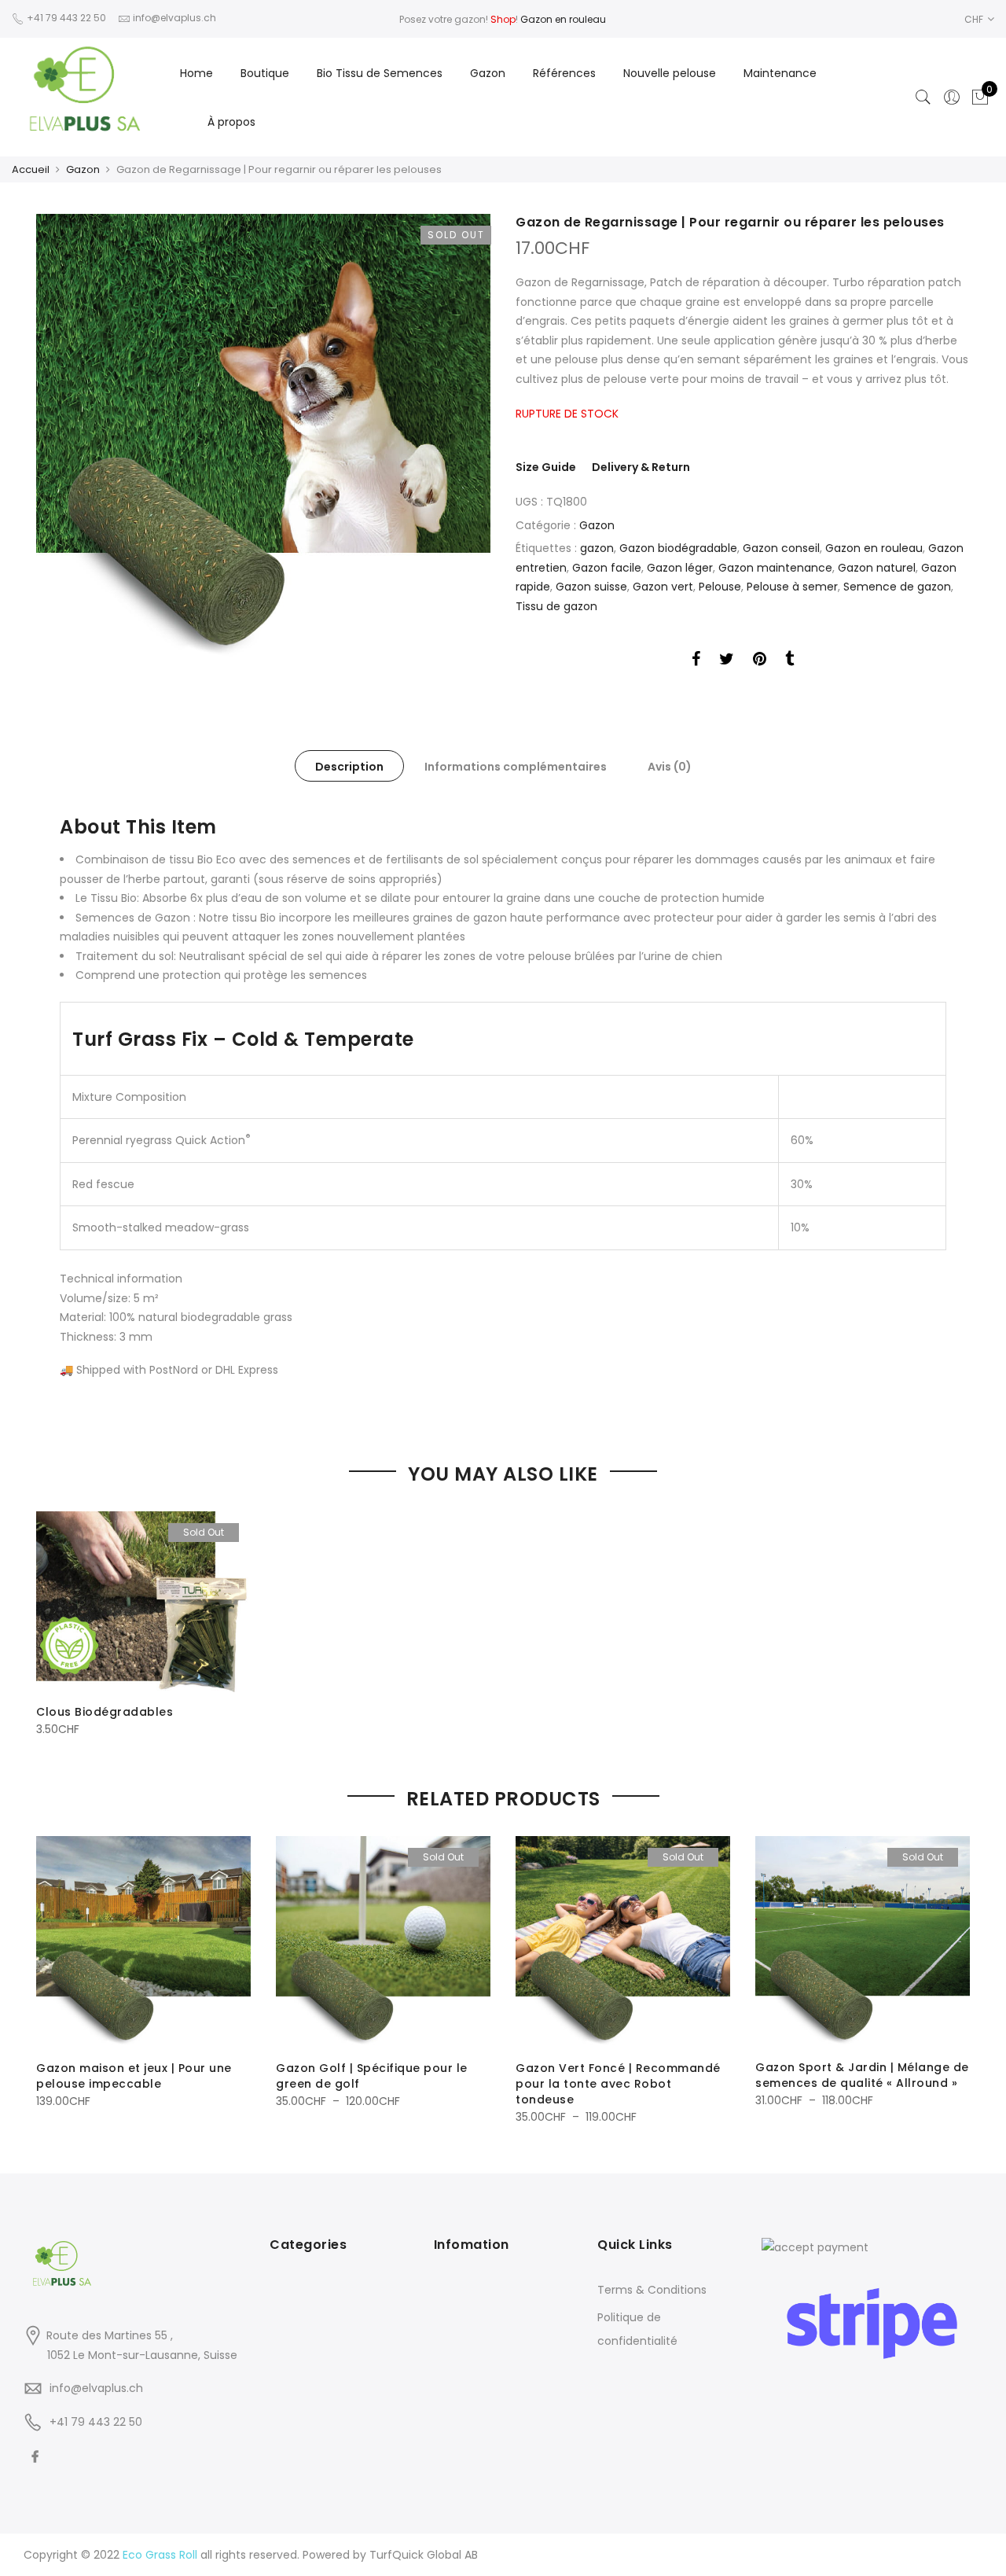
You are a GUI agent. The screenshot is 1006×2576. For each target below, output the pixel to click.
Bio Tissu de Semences (380, 73)
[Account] (952, 98)
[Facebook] (37, 2457)
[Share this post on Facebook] (696, 661)
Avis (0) (670, 767)
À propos (231, 122)
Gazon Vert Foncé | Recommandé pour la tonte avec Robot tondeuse (618, 2084)
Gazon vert (663, 587)
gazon (597, 548)
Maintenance (780, 73)
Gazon (488, 73)
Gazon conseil (781, 548)
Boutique (265, 73)
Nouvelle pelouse (670, 73)
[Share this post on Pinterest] (760, 661)
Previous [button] (50, 1970)
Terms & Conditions (652, 2290)
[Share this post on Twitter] (727, 661)
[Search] (923, 98)
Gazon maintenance (775, 568)
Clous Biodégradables (105, 1712)
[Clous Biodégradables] (143, 1601)
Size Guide (546, 467)
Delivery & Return (641, 467)
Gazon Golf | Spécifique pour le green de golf (372, 2076)
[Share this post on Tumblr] (789, 661)
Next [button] (956, 1970)
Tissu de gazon (556, 606)
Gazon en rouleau (563, 19)
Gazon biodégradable (678, 548)
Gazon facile (607, 568)
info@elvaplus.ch (96, 2388)
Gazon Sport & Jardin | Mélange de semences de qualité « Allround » (862, 2075)
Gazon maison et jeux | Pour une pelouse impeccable (134, 2076)
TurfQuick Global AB (424, 2555)
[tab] (349, 766)
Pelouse (720, 587)
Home (196, 73)
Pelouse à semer (792, 587)
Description (349, 767)
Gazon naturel (877, 568)
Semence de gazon (897, 587)
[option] (263, 438)
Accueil (31, 169)
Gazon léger (680, 568)
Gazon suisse (591, 587)
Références (564, 73)
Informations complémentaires (516, 767)
